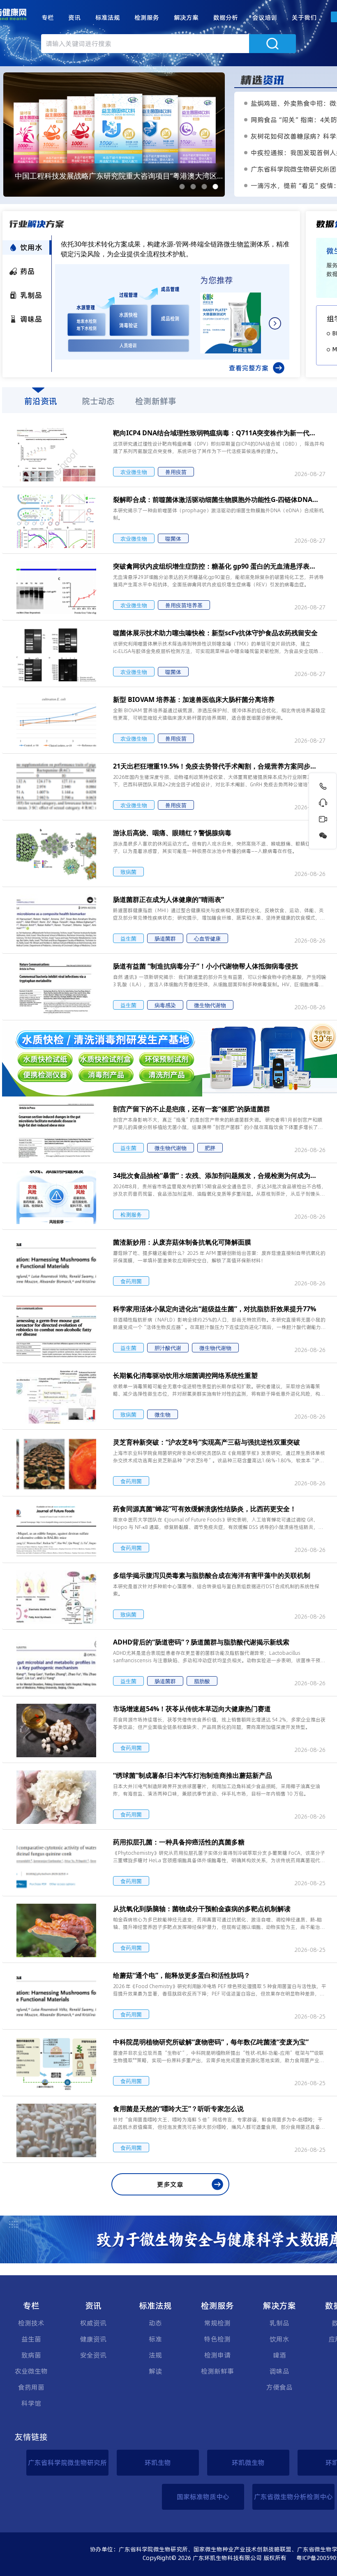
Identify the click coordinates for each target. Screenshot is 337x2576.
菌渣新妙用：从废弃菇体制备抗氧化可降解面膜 (182, 1242)
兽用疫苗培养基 (184, 605)
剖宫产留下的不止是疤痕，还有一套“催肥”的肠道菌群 (192, 1109)
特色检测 (217, 2339)
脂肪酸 (202, 1681)
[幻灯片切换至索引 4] (216, 187)
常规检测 (217, 2323)
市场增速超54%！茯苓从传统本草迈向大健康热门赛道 (192, 1709)
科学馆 (31, 2403)
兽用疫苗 (176, 472)
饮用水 (279, 2339)
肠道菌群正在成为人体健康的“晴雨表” (168, 899)
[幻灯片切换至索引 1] (182, 187)
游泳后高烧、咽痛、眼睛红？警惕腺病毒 (172, 833)
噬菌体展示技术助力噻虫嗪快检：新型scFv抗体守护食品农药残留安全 (215, 633)
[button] (48, 18)
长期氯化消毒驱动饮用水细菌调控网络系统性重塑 (185, 1375)
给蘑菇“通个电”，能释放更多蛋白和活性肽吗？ (182, 1975)
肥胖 (210, 1148)
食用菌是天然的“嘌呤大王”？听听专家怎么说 (178, 2109)
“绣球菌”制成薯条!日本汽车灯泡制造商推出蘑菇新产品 (193, 1775)
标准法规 (108, 17)
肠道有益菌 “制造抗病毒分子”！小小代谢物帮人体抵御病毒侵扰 (205, 966)
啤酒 (279, 2355)
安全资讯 (93, 2355)
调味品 (279, 2371)
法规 (155, 2355)
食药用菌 (131, 1281)
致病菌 (128, 872)
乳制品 (279, 2323)
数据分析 (226, 17)
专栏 (48, 17)
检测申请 (217, 2355)
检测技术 (31, 2323)
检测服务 (147, 17)
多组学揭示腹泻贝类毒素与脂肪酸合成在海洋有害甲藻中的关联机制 (212, 1575)
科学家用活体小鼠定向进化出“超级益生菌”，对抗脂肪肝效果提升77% (215, 1309)
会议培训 (265, 17)
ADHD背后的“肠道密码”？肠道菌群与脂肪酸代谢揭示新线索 (201, 1642)
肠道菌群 (165, 938)
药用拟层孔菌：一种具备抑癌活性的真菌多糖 (179, 1842)
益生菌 (128, 938)
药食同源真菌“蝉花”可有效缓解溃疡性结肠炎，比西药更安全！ (205, 1509)
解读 (155, 2371)
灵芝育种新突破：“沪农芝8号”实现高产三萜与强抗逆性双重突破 (207, 1442)
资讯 (74, 17)
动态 (155, 2323)
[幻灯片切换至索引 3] (204, 187)
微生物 (163, 1415)
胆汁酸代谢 (168, 1348)
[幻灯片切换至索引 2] (193, 187)
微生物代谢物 (210, 1005)
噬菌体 (173, 539)
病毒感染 (165, 1005)
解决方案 (186, 17)
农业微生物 (134, 472)
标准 (155, 2339)
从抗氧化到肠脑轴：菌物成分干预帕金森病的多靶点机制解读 (202, 1909)
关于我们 (304, 17)
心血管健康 (207, 938)
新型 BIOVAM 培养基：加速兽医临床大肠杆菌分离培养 (194, 699)
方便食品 (279, 2387)
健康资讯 (93, 2339)
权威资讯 (93, 2323)
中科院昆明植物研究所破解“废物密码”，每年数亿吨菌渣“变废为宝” (211, 2042)
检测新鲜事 (217, 2371)
